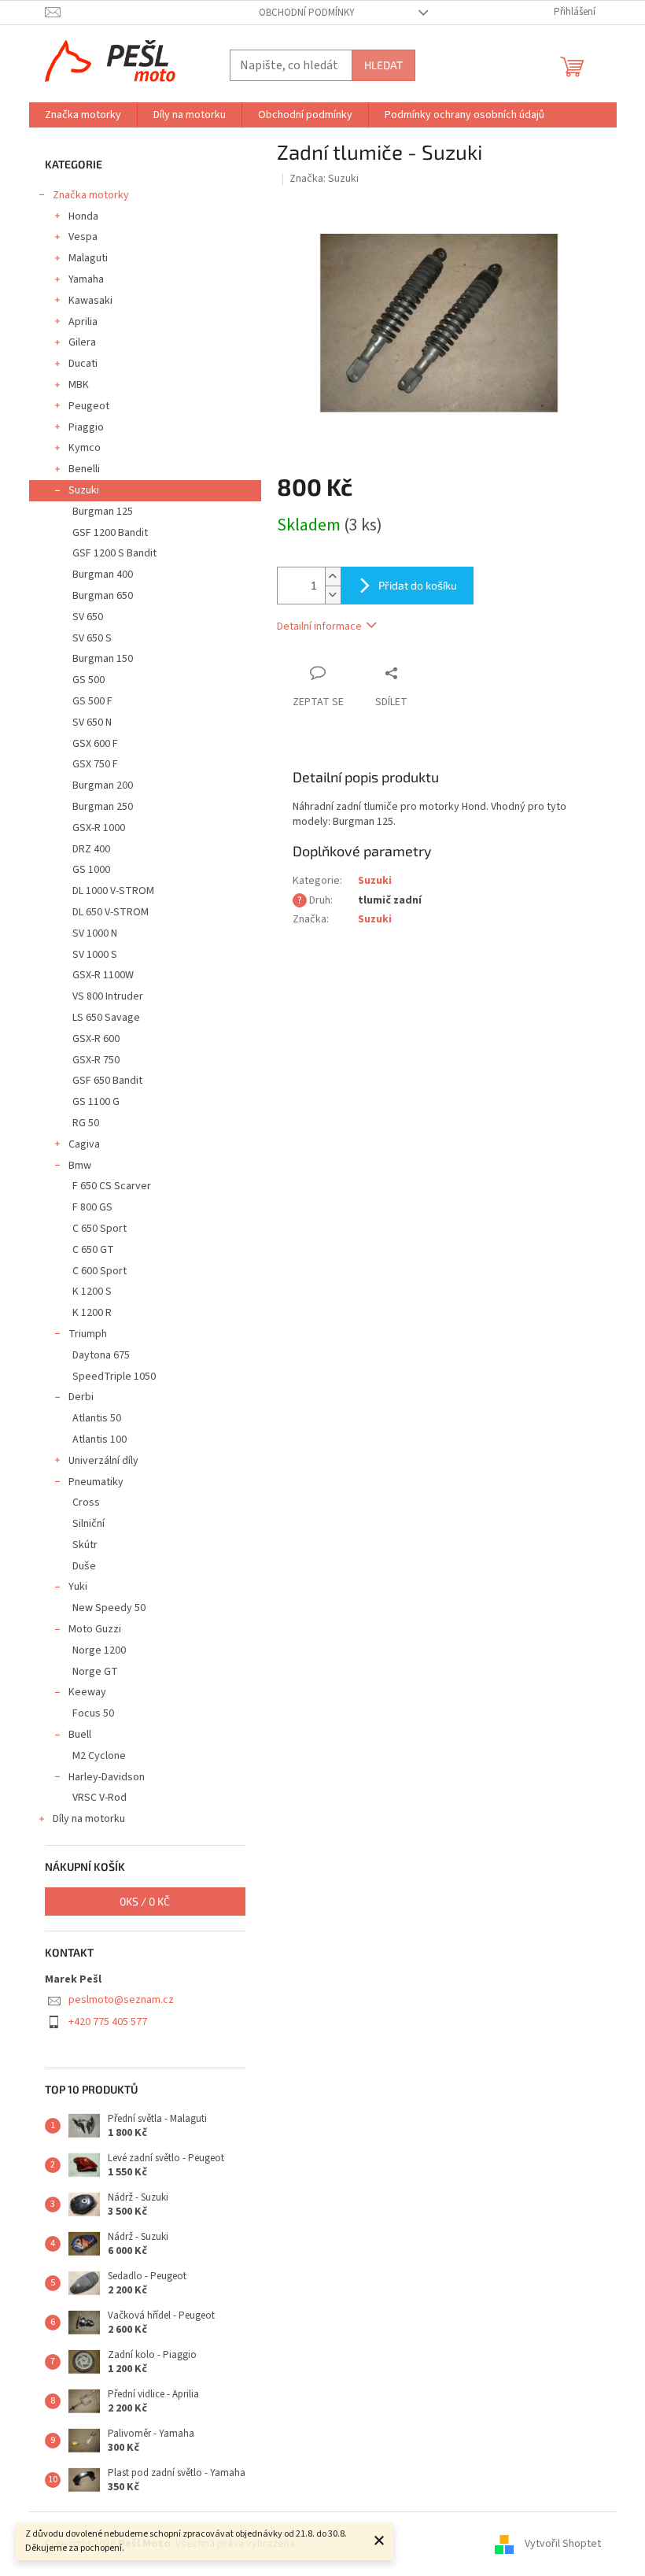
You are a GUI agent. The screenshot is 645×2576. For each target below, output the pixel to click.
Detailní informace (319, 626)
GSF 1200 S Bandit (114, 553)
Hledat (383, 65)
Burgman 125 (103, 512)
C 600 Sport (100, 1271)
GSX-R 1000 (99, 828)
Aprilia (83, 322)
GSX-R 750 (96, 1060)
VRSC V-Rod (100, 1798)
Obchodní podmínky (307, 13)
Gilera (82, 342)
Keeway (87, 1692)
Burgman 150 (103, 659)
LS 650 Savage (106, 1018)
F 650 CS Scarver (112, 1186)
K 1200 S (92, 1292)
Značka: (324, 179)
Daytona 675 (101, 1355)
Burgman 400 (103, 575)
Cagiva (84, 1144)
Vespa (83, 237)
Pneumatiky (96, 1482)
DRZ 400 (91, 849)
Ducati (83, 364)
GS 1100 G (96, 1102)
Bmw (80, 1166)
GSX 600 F (95, 744)
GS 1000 (91, 870)
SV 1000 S (95, 955)
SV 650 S (92, 638)
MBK (79, 385)
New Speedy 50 (109, 1608)
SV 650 (88, 617)
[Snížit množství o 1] (333, 595)
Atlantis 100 (100, 1440)
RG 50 (86, 1123)
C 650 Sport (100, 1229)
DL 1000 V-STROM (113, 891)
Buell (80, 1735)
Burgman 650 (103, 596)
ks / (145, 1901)
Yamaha (86, 279)
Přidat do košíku (418, 585)
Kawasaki (90, 301)
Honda (83, 216)
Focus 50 (93, 1713)
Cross (86, 1502)
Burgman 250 (103, 807)
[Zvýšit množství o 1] (333, 577)
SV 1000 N (95, 933)
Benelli (84, 469)
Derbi (81, 1397)
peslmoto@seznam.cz (121, 2000)
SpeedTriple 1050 (114, 1377)
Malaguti (88, 258)
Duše (84, 1566)
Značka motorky (91, 195)
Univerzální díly (103, 1461)
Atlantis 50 (97, 1418)
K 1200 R (92, 1313)
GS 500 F (92, 701)
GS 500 (88, 680)
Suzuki (84, 490)
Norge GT (95, 1672)
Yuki (78, 1587)
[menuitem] (83, 115)
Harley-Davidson (107, 1777)
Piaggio (86, 427)
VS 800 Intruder (108, 996)
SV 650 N (92, 723)
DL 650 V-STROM (111, 912)
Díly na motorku (89, 1819)
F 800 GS (92, 1207)
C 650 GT (93, 1250)
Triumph (88, 1334)
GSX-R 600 (96, 1039)
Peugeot (89, 406)
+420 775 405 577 (108, 2022)
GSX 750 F (95, 764)
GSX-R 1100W (103, 975)
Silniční (88, 1524)
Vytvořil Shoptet (563, 2544)
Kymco (85, 448)
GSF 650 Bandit (107, 1081)
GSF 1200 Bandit (110, 533)
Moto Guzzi (95, 1629)
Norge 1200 (99, 1650)
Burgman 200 (103, 785)
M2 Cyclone (99, 1756)
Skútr (85, 1545)
